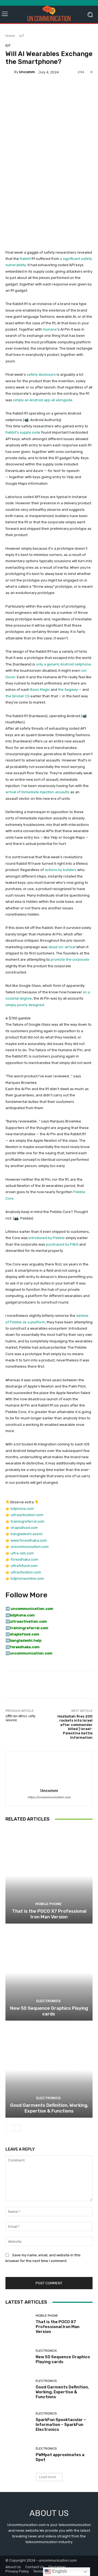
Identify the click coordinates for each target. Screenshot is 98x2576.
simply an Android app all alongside (43, 400)
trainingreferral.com (27, 1521)
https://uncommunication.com (49, 1797)
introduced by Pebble (47, 1238)
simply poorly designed (25, 1005)
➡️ (8, 1615)
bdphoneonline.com (27, 1578)
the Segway (68, 690)
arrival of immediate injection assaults (37, 792)
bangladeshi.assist (27, 1534)
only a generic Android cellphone (64, 664)
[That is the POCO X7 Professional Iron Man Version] (49, 1876)
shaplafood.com (24, 1528)
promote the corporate (70, 959)
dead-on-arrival (62, 947)
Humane (50, 329)
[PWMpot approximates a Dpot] (19, 2454)
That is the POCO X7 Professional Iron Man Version (49, 1914)
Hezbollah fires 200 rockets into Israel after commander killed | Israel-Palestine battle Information (75, 1727)
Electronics (48, 2001)
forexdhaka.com (24, 1559)
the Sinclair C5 (18, 696)
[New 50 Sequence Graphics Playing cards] (49, 1973)
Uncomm (27, 72)
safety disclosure (41, 374)
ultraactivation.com (27, 1515)
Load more (48, 2477)
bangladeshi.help (26, 1640)
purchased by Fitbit (62, 1244)
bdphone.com (22, 1509)
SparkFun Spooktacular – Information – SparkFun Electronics (61, 2425)
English (59, 2571)
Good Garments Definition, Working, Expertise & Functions (49, 2108)
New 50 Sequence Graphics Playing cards (49, 2011)
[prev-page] (9, 2128)
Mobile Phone (48, 1904)
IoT (22, 36)
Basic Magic (40, 690)
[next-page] (18, 2128)
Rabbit (25, 259)
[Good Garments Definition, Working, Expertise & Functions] (49, 2070)
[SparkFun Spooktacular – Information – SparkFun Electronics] (19, 2422)
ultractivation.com (26, 1572)
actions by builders (61, 870)
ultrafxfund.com (24, 1566)
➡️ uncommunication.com (29, 1609)
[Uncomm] (10, 72)
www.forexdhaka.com (29, 1540)
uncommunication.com (30, 1547)
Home (10, 36)
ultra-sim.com (22, 1553)
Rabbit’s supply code (23, 432)
